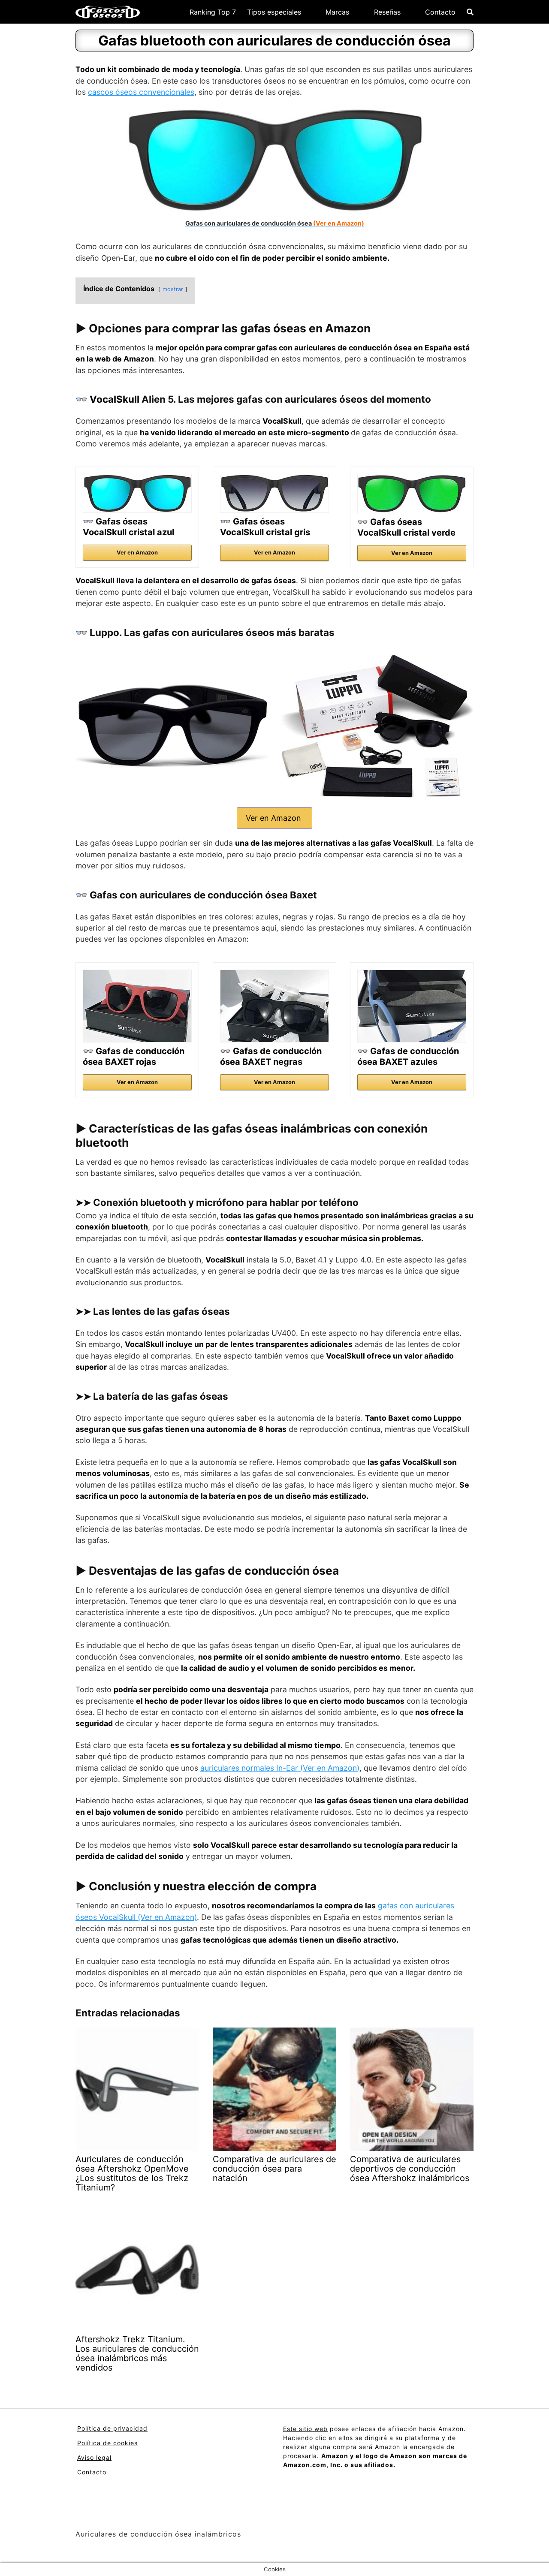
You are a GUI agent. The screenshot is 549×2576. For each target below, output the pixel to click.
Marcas (337, 12)
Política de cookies (107, 2443)
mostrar (173, 289)
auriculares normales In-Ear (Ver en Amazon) (280, 1768)
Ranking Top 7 (213, 12)
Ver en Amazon (137, 553)
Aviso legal (94, 2457)
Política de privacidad (112, 2428)
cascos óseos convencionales (141, 92)
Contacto (440, 12)
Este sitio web (305, 2429)
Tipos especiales (274, 12)
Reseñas (387, 12)
